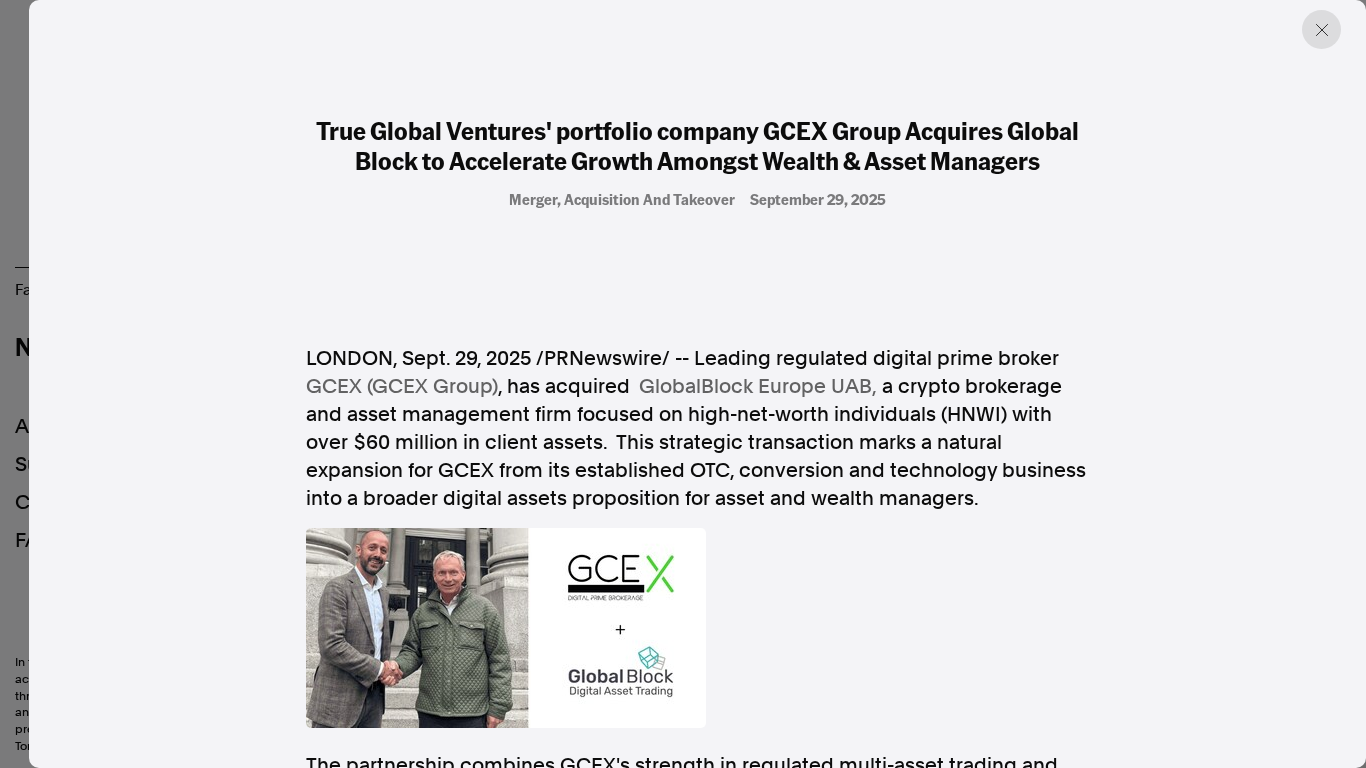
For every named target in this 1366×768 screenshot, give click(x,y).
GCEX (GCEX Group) (402, 386)
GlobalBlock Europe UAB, (758, 386)
